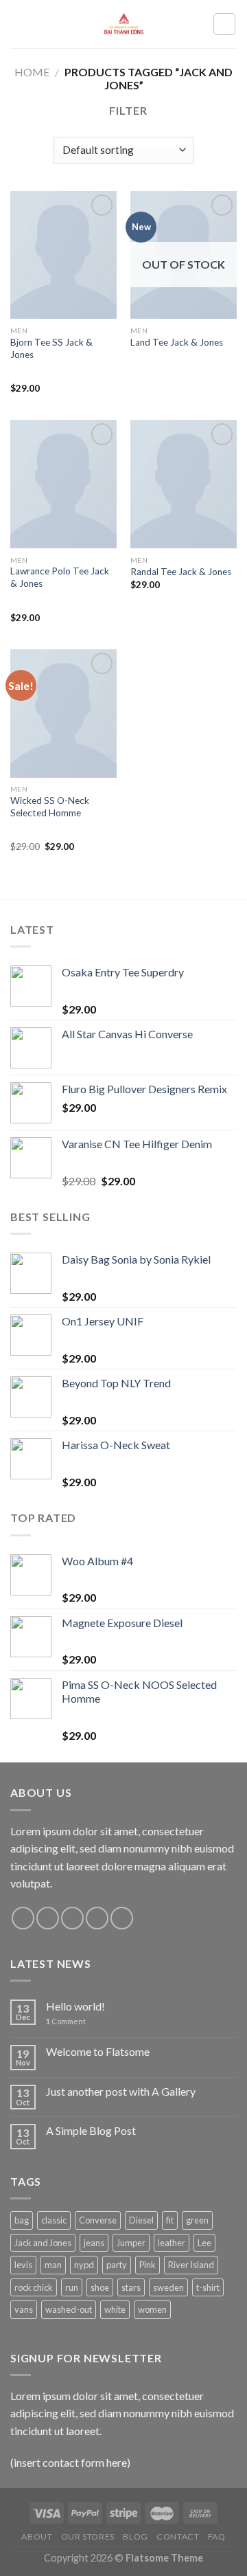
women (152, 2309)
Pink (148, 2265)
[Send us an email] (97, 1918)
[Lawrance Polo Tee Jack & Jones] (63, 484)
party (117, 2265)
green (197, 2220)
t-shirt (208, 2287)
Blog (135, 2536)
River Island (191, 2265)
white (115, 2309)
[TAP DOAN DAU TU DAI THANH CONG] (123, 24)
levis (23, 2265)
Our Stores (88, 2536)
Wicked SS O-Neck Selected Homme (50, 807)
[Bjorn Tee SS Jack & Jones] (63, 255)
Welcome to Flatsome (98, 2051)
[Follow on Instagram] (48, 1918)
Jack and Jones (43, 2243)
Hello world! (75, 2006)
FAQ (217, 2536)
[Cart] (224, 24)
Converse (98, 2220)
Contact (178, 2536)
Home (32, 72)
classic (54, 2220)
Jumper (131, 2243)
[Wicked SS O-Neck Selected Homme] (63, 713)
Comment (66, 2021)
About (37, 2536)
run (72, 2287)
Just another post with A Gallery (121, 2091)
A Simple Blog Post (91, 2130)
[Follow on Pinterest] (122, 1918)
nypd (84, 2265)
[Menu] (19, 24)
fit (170, 2220)
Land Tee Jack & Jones (177, 342)
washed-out (69, 2309)
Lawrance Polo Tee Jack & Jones (60, 577)
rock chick (34, 2287)
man (53, 2265)
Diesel (141, 2220)
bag (22, 2220)
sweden (168, 2287)
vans (24, 2309)
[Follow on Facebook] (23, 1918)
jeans (94, 2243)
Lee (204, 2243)
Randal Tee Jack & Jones (181, 572)
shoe (100, 2287)
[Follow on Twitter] (72, 1918)
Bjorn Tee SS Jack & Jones (51, 348)
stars (131, 2287)
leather (172, 2243)
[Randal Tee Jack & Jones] (184, 484)
